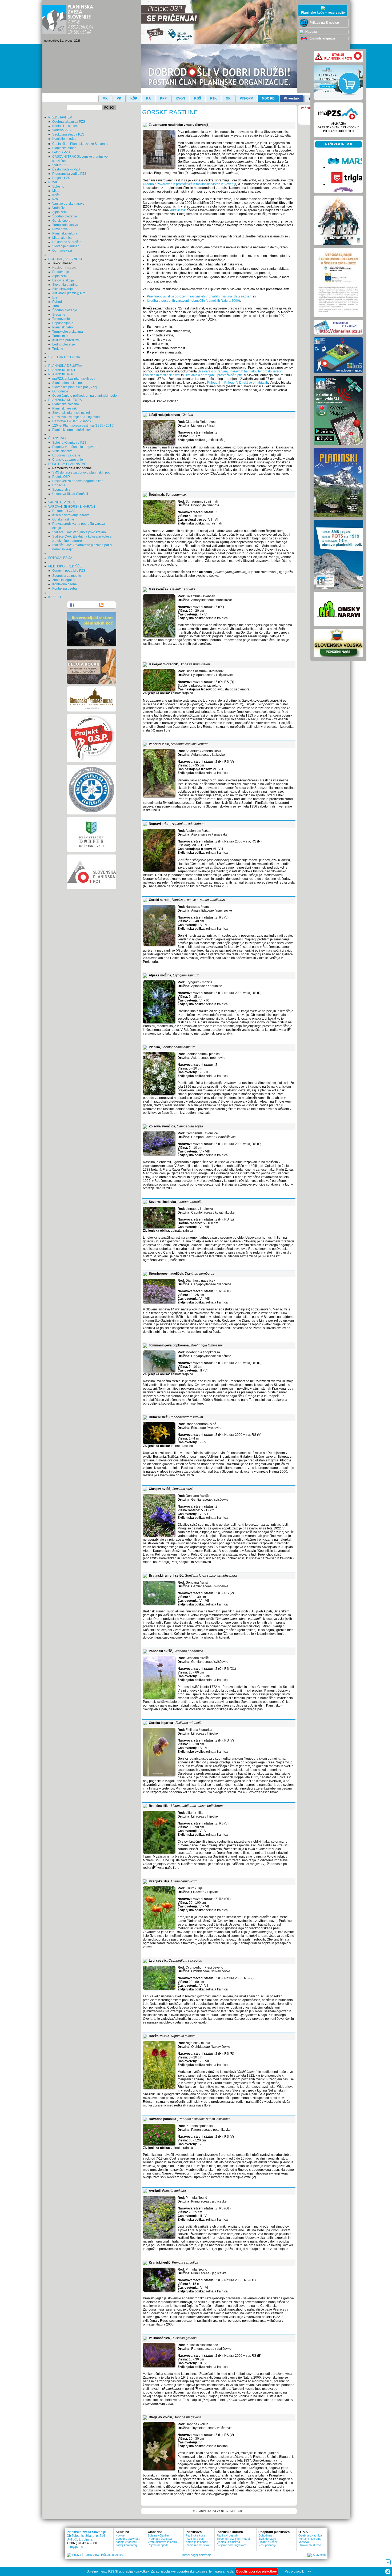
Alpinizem (59, 212)
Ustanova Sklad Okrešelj (70, 494)
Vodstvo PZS (61, 130)
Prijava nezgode (158, 2545)
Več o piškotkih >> (298, 2571)
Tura (56, 306)
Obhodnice (60, 391)
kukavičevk (178, 210)
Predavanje (61, 272)
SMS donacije (267, 2539)
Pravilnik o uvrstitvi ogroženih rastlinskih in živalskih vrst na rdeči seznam (200, 296)
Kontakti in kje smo (66, 126)
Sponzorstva (61, 490)
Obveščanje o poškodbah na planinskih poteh (85, 396)
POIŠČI (109, 108)
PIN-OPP (246, 98)
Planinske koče (195, 2535)
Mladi (56, 191)
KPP (163, 98)
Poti (55, 199)
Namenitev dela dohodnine (72, 468)
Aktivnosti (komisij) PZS (69, 293)
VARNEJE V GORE (62, 502)
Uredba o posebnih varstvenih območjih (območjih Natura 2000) (193, 301)
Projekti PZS (61, 178)
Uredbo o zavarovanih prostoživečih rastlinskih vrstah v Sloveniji (189, 184)
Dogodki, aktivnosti (128, 2539)
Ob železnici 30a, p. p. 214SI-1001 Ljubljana (86, 2538)
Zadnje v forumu (126, 2542)
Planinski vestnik (64, 408)
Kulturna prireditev (66, 340)
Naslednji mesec (64, 268)
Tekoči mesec (62, 263)
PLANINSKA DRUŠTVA (65, 366)
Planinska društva (197, 2545)
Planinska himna (64, 148)
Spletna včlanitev (159, 2535)
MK (105, 98)
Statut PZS (60, 165)
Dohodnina (265, 2535)
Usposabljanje (63, 323)
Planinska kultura (65, 233)
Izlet (55, 297)
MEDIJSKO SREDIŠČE (65, 566)
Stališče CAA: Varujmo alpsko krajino (79, 532)
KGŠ (198, 98)
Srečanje (59, 315)
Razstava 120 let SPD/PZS (72, 421)
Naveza (311, 32)
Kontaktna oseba (65, 584)
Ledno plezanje (64, 344)
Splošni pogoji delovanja (196, 2555)
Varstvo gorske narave (68, 204)
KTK (213, 98)
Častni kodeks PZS (66, 169)
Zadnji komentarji (126, 2545)
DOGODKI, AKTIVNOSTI (66, 259)
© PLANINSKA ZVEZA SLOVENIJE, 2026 (219, 2511)
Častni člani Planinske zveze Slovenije (80, 144)
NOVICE (54, 182)
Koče (56, 195)
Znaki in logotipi (64, 580)
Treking (58, 349)
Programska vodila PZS (69, 174)
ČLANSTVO (57, 438)
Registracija (91, 2555)
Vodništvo (59, 208)
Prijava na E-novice (324, 23)
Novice (120, 2535)
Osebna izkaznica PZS (69, 122)
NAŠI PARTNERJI (338, 144)
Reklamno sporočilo (67, 242)
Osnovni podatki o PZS (69, 571)
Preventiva (60, 229)
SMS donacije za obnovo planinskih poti (81, 472)
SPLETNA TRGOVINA (64, 357)
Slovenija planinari (66, 246)
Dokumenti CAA (64, 511)
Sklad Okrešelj (268, 2542)
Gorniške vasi (62, 251)
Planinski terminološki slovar (73, 430)
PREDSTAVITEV (60, 117)
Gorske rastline (63, 519)
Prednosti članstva (160, 2539)
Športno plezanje (65, 216)
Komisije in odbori (65, 139)
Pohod (57, 302)
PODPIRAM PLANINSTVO (67, 464)
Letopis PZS (61, 152)
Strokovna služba (310, 2545)
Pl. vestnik (292, 98)
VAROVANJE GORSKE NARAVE (72, 507)
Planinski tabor (63, 327)
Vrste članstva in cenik (162, 2542)
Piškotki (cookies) (113, 2555)
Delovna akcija (63, 280)
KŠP (134, 98)
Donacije (59, 485)
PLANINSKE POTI (61, 374)
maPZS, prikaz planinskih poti (74, 379)
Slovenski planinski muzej (71, 413)
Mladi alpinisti (62, 238)
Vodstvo (304, 2542)
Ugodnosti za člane (66, 455)
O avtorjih (319, 2555)
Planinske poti (195, 2539)
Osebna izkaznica (310, 2535)
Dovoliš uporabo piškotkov (257, 2571)
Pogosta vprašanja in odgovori (74, 447)
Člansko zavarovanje (68, 460)
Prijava (77, 2555)
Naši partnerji (267, 2545)
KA (149, 98)
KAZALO (55, 597)
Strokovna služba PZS (68, 134)
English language (322, 38)
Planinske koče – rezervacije (323, 13)
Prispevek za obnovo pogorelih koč (78, 481)
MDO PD (268, 98)
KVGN (180, 98)
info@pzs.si (75, 2547)
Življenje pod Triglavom (231, 2545)
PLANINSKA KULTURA (65, 400)
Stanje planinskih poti (68, 383)
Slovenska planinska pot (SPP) (75, 387)
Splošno (58, 186)
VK (119, 98)
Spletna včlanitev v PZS (69, 443)
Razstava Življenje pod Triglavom (76, 417)
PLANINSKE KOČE (62, 370)
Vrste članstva (62, 451)
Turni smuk (60, 336)
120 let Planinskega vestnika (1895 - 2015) (83, 426)
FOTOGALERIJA (60, 558)
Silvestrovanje (63, 289)
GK (228, 98)
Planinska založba (66, 404)
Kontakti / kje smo (310, 2539)
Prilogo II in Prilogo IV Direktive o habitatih (238, 383)
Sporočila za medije (67, 576)
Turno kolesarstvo (65, 225)
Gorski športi (61, 221)
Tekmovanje (61, 319)
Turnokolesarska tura (68, 332)
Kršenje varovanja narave (71, 515)
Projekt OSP (61, 477)
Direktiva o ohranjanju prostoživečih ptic (213, 375)
